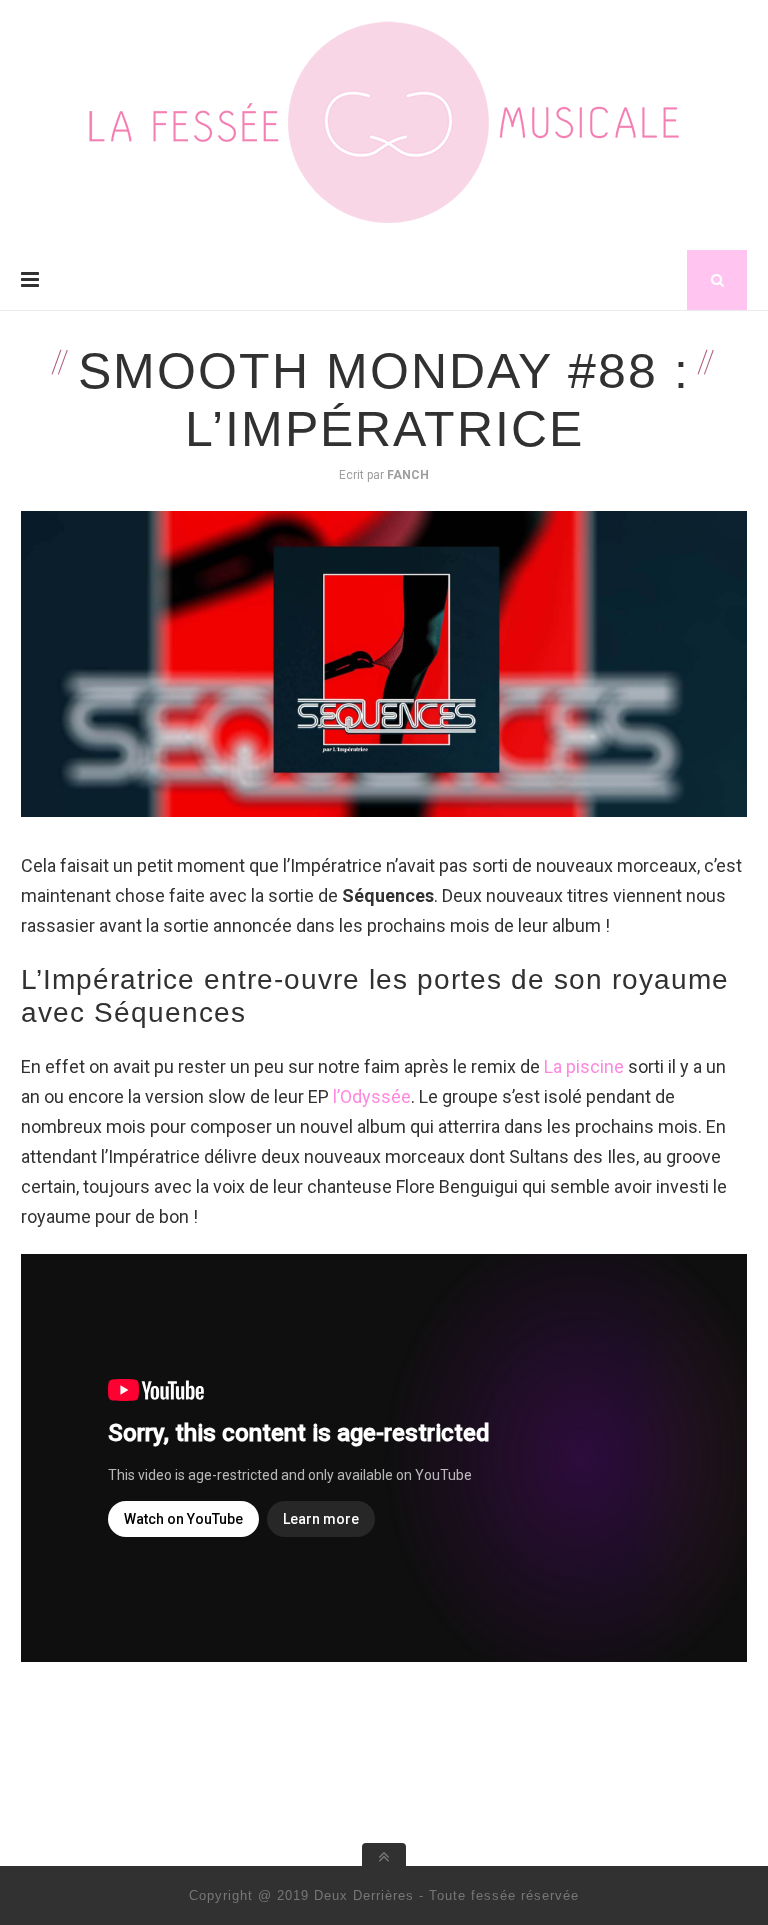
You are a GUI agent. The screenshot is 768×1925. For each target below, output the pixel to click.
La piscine (584, 1066)
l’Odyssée (372, 1096)
